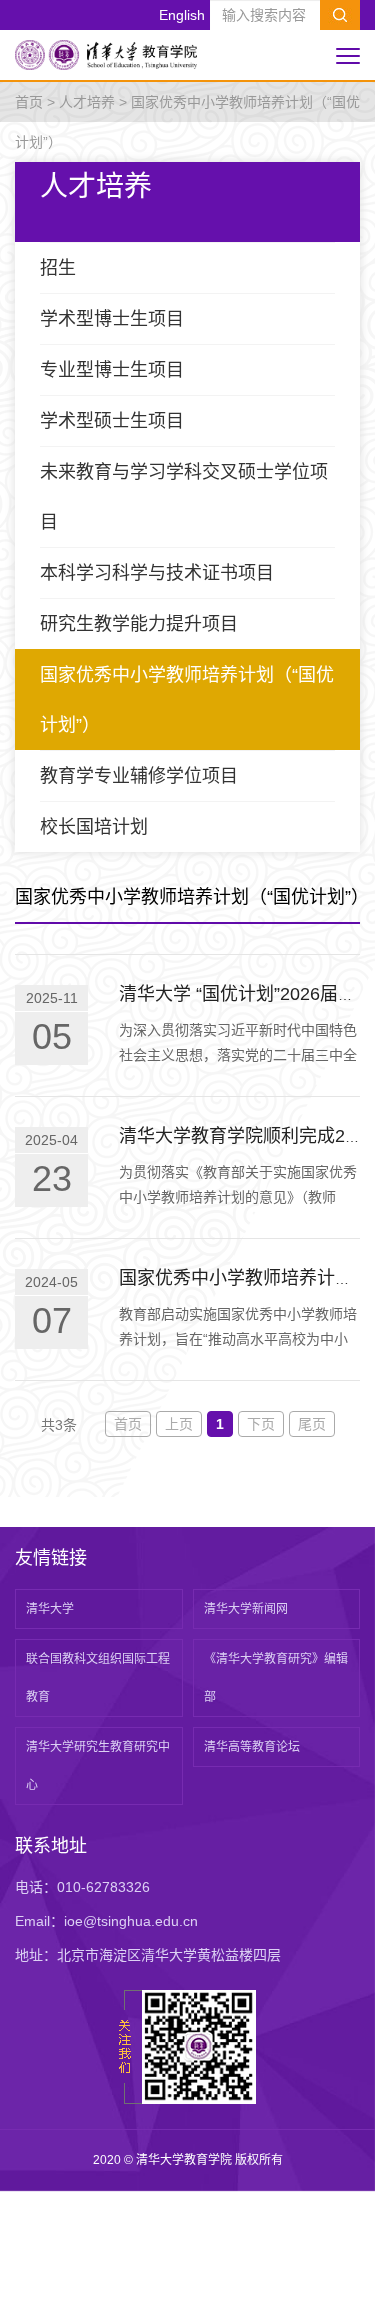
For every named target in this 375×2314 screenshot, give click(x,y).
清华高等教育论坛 (252, 1747)
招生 (58, 268)
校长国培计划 (94, 827)
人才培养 (87, 102)
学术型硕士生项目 (112, 421)
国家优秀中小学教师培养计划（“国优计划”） (187, 700)
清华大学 (50, 1609)
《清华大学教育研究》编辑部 (276, 1678)
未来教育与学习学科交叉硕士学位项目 (184, 497)
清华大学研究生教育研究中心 (98, 1766)
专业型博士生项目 (112, 370)
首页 (29, 102)
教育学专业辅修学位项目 (139, 776)
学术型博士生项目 (112, 319)
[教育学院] (106, 54)
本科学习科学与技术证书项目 (157, 573)
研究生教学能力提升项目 (139, 624)
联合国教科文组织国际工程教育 (98, 1678)
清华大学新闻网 (246, 1609)
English (182, 15)
